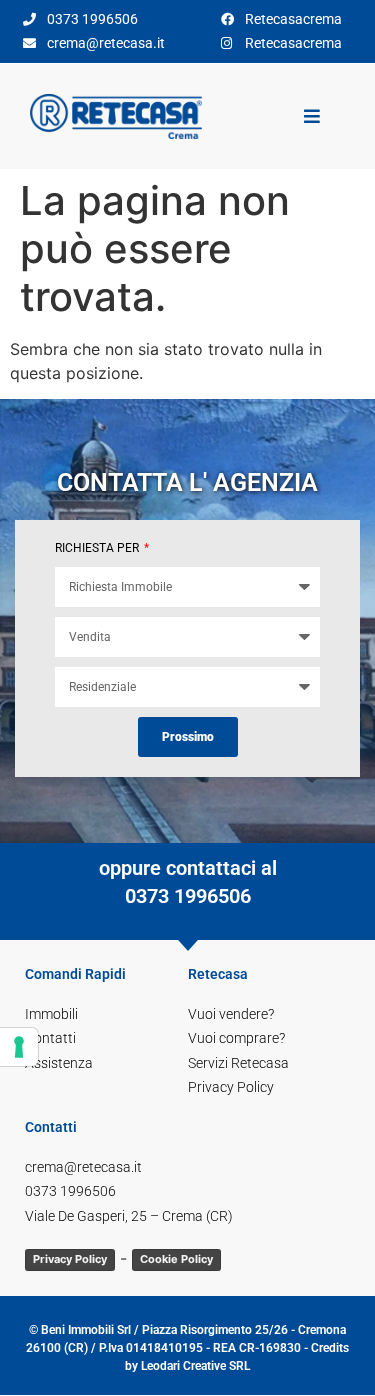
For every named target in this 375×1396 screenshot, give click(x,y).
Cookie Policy (176, 1259)
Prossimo (188, 737)
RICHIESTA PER (98, 548)
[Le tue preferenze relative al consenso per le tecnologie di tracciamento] (19, 1047)
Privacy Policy (70, 1259)
